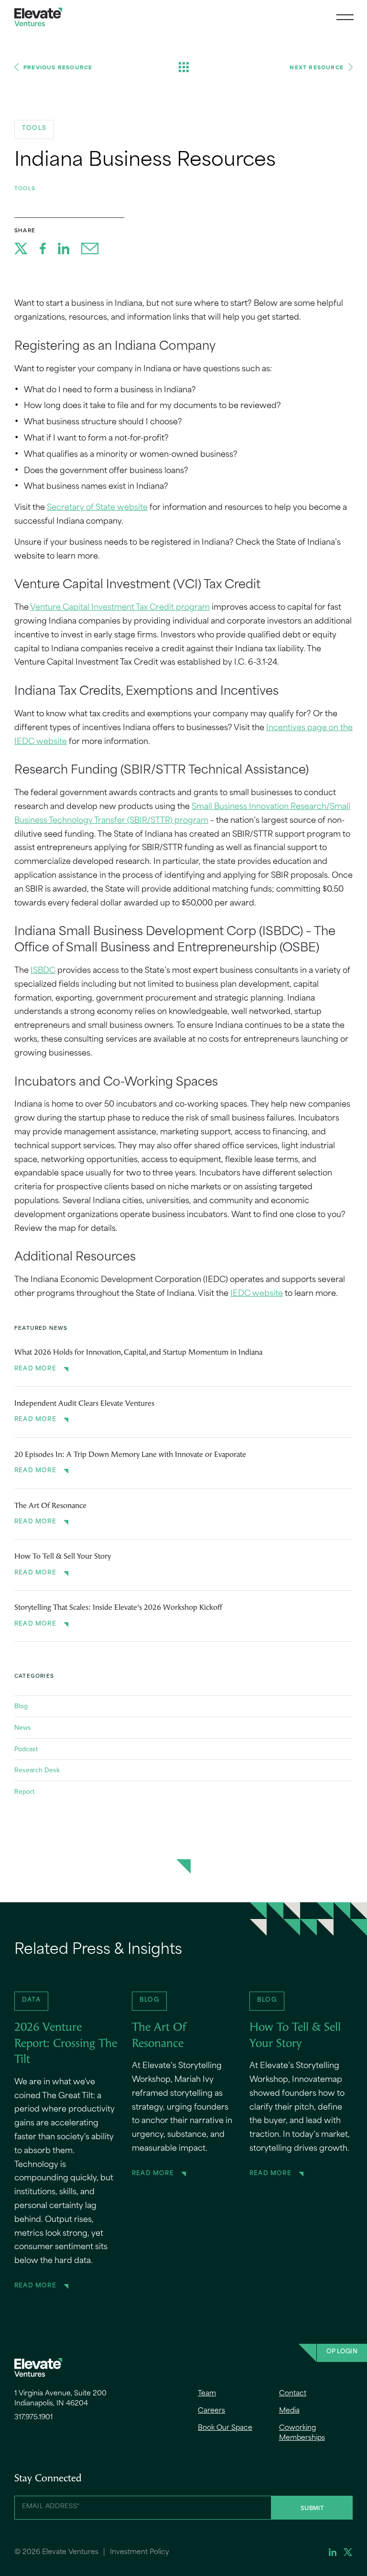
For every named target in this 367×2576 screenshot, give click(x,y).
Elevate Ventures (38, 17)
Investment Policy (140, 2552)
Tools (25, 188)
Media (289, 2411)
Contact (293, 2394)
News (23, 1727)
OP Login (342, 2352)
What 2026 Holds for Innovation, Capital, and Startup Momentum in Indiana (138, 1353)
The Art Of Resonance (50, 1506)
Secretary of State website (97, 508)
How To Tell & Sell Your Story (63, 1557)
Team (207, 2394)
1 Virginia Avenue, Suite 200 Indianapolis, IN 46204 (60, 2399)
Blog (21, 1706)
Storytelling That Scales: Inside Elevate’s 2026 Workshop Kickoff (118, 1608)
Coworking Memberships (302, 2433)
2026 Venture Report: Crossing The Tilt (66, 2044)
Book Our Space (225, 2428)
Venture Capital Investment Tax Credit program (120, 608)
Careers (211, 2411)
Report (24, 1791)
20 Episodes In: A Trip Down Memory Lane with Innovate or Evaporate (130, 1455)
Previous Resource (58, 67)
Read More (35, 1369)
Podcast (26, 1749)
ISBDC (43, 971)
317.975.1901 (33, 2418)
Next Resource (317, 67)
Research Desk (37, 1770)
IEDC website (257, 1294)
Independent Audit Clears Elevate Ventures (84, 1404)
